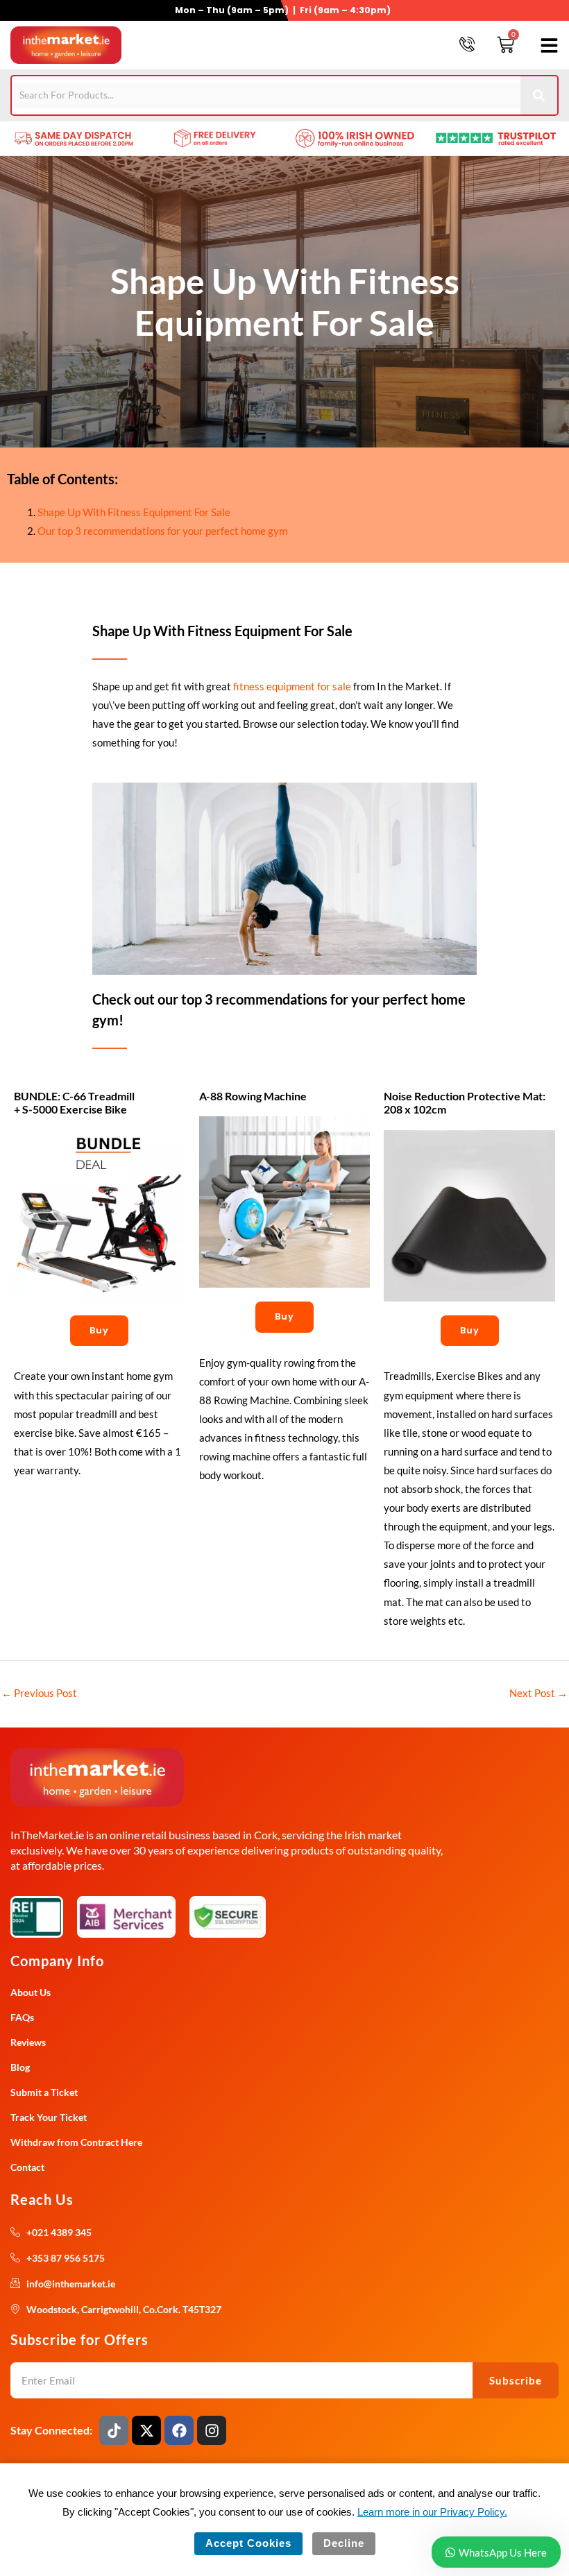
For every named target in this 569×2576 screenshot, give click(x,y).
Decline (344, 2543)
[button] (547, 45)
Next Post (538, 1693)
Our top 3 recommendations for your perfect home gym (162, 531)
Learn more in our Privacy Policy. (432, 2512)
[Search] (540, 95)
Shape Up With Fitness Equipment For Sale (134, 512)
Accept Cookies (248, 2543)
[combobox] (266, 95)
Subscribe (516, 2380)
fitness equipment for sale (292, 686)
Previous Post (39, 1693)
